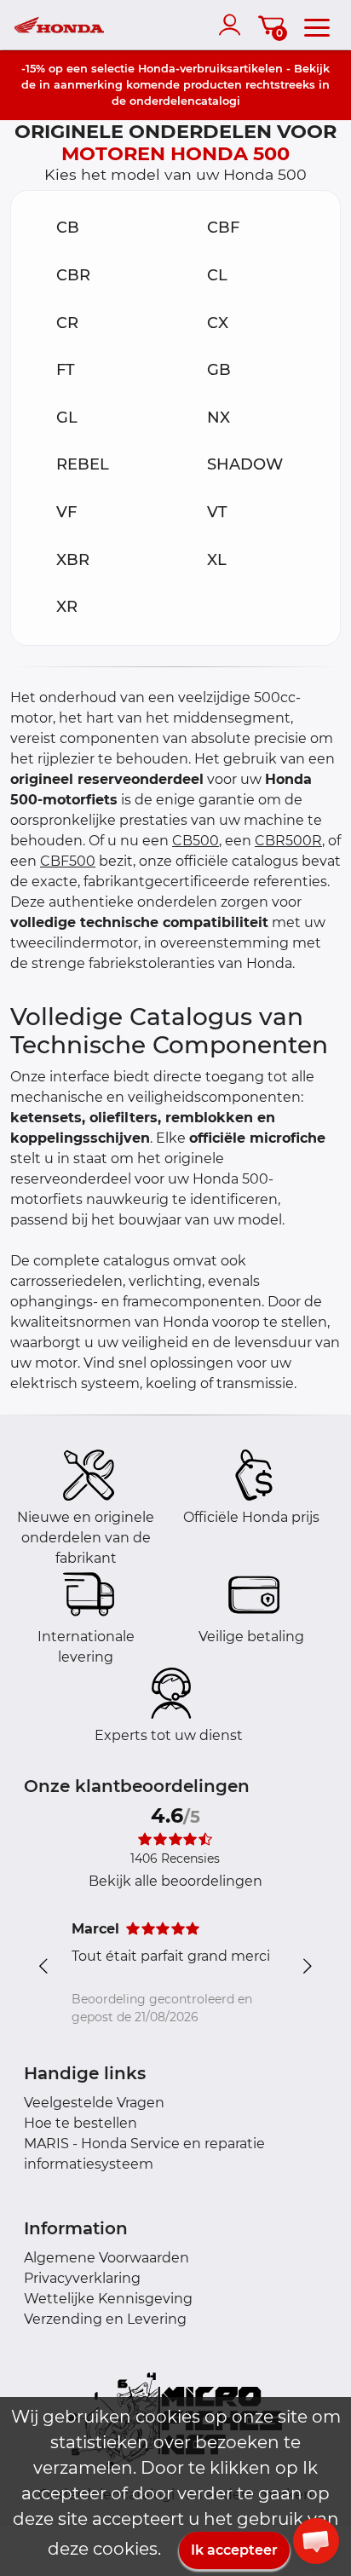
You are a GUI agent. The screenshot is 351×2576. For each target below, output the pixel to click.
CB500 (196, 841)
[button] (316, 2541)
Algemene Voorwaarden (106, 2258)
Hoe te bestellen (81, 2123)
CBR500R (288, 841)
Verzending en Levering (105, 2319)
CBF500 (68, 861)
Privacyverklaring (82, 2278)
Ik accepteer (234, 2550)
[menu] (317, 25)
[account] (233, 25)
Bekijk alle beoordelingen (175, 1881)
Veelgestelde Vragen (94, 2103)
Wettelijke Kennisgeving (108, 2299)
